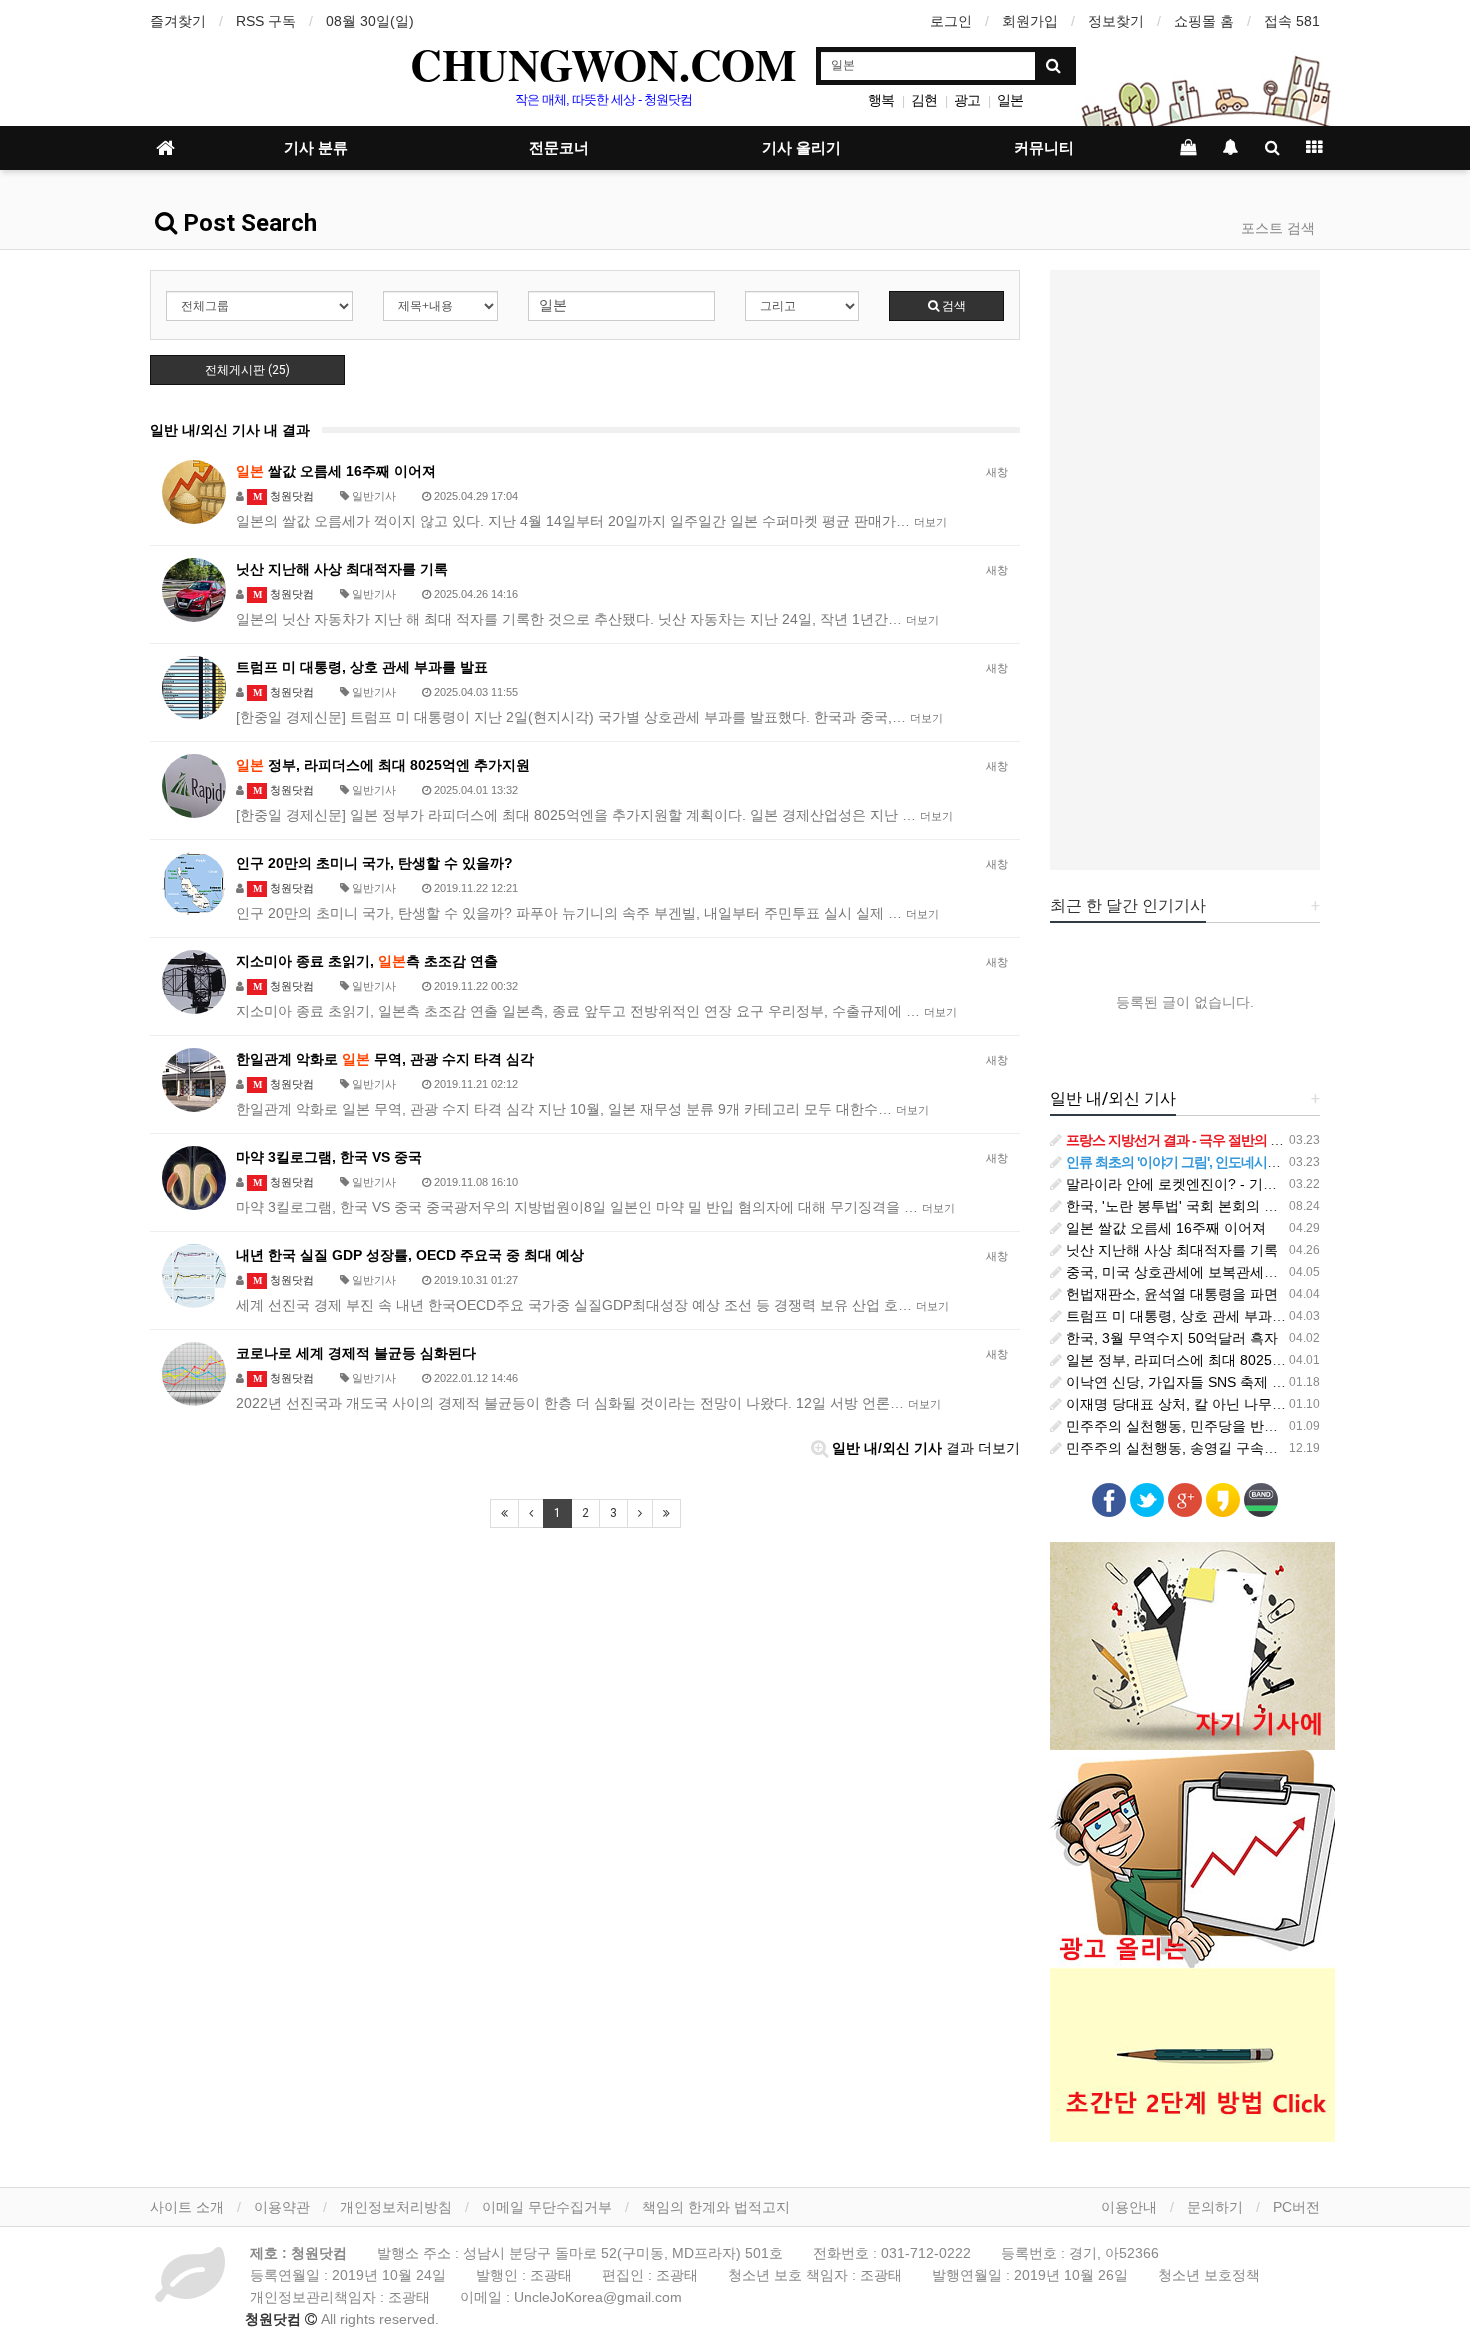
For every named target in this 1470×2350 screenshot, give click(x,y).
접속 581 (1292, 21)
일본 (1010, 100)
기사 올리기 (801, 148)
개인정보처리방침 (396, 2207)
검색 (952, 306)
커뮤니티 (1044, 148)
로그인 (951, 21)
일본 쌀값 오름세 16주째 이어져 (1164, 1228)
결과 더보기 (926, 1448)
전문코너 (559, 148)
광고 (967, 100)
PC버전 (1296, 2207)
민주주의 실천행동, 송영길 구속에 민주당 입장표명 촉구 (1239, 1448)
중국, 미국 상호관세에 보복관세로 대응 (1186, 1272)
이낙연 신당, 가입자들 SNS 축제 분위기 (1188, 1382)
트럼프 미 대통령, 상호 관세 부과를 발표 (1190, 1316)
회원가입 (1030, 21)
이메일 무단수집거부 (547, 2207)
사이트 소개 (187, 2207)
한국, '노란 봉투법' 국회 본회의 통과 (1177, 1206)
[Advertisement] (1185, 570)
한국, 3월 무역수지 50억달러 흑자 (1170, 1338)
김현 (924, 100)
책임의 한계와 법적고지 (716, 2207)
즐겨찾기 (178, 21)
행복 (881, 100)
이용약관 (282, 2207)
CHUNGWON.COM (603, 64)
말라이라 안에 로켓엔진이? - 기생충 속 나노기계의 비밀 (1238, 1184)
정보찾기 (1116, 21)
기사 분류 (316, 148)
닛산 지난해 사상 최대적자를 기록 (1170, 1250)
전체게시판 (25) (247, 370)
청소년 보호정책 (1209, 2275)
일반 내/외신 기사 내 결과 (230, 430)
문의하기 (1215, 2207)
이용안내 (1129, 2207)
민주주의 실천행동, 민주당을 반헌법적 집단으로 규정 (1230, 1426)
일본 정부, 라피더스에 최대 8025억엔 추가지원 (1211, 1360)
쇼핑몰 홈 (1204, 21)
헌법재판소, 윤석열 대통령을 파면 (1170, 1294)
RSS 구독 (266, 21)
